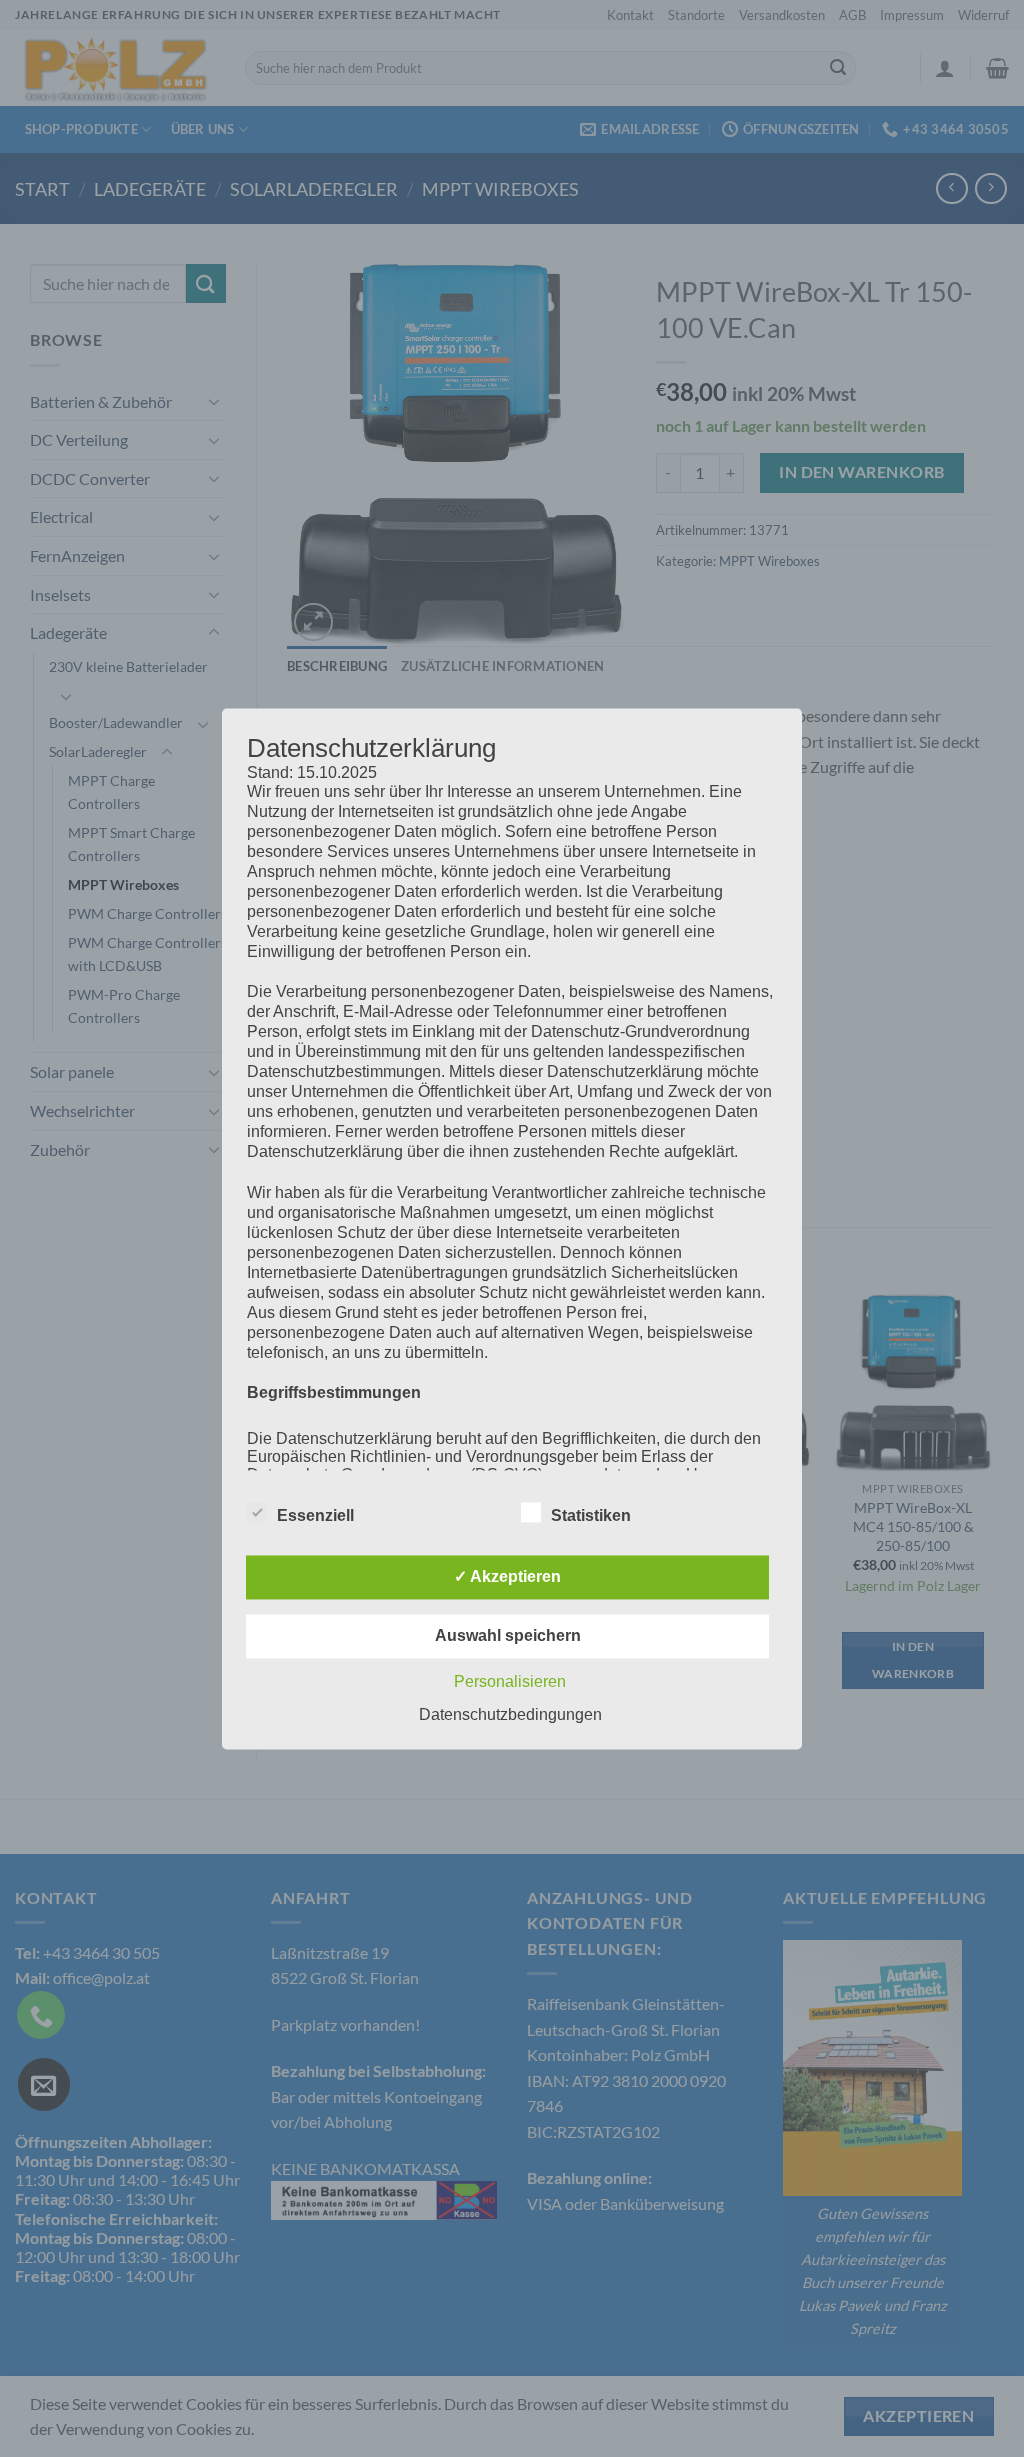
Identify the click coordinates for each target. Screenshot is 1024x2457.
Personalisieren (510, 1681)
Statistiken (591, 1515)
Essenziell (315, 1515)
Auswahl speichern (508, 1635)
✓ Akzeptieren (507, 1576)
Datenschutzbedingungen (510, 1714)
